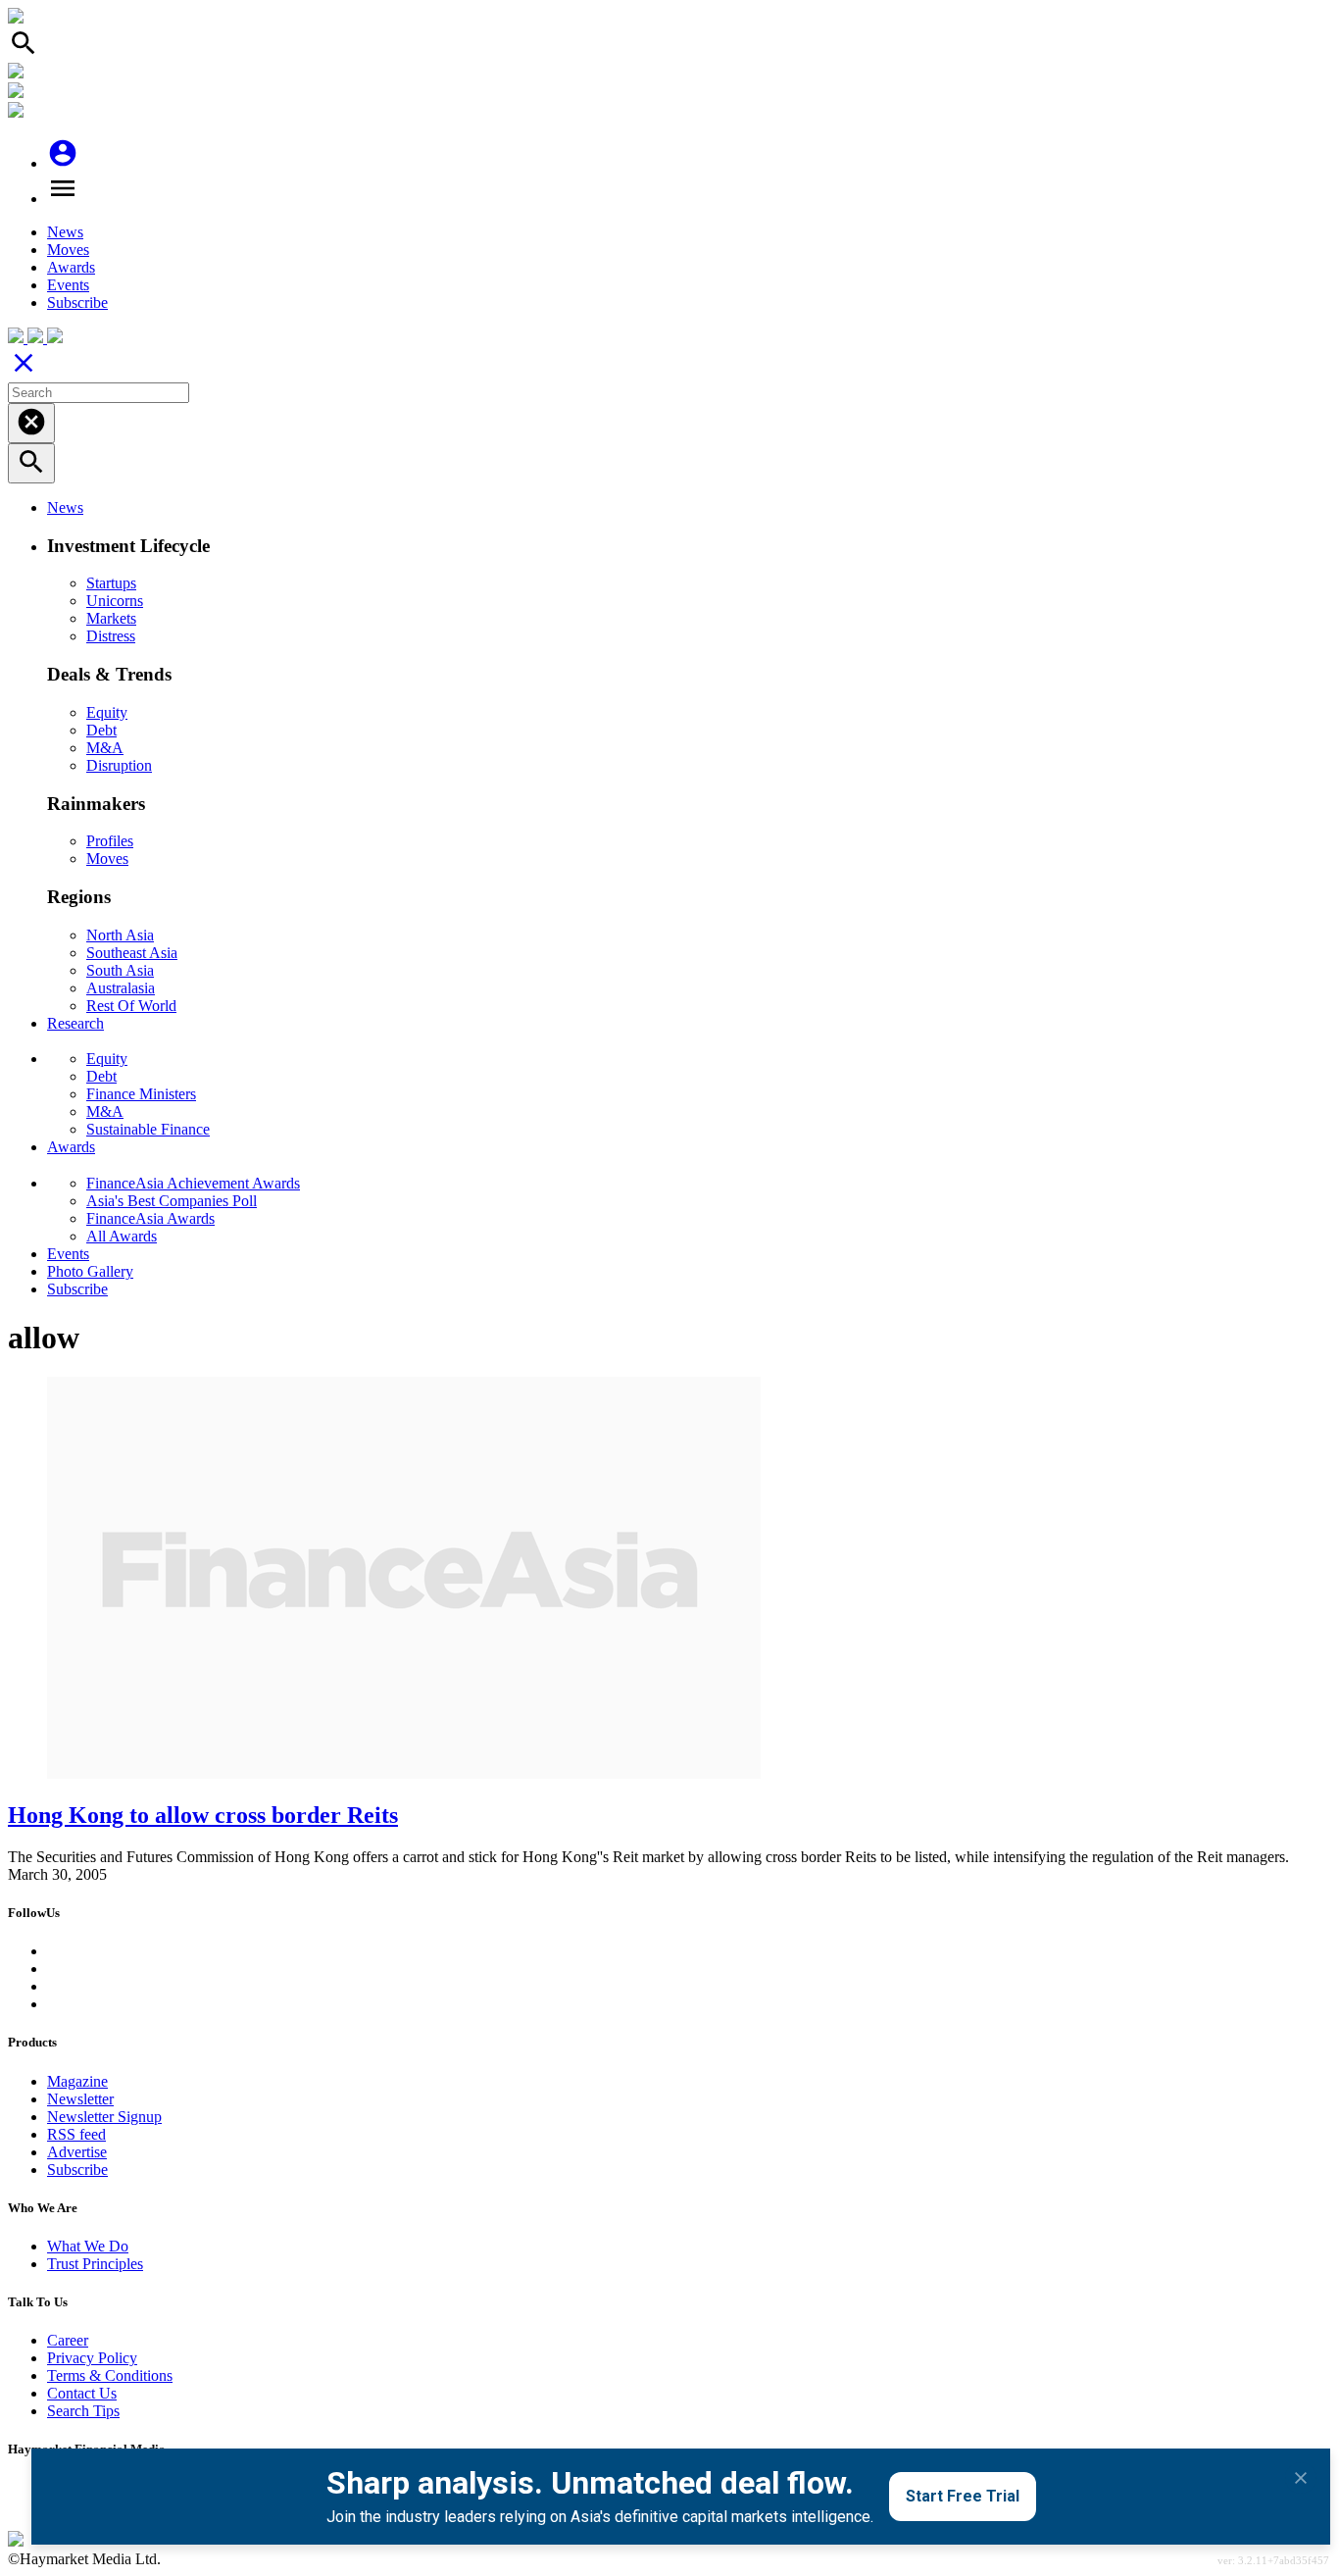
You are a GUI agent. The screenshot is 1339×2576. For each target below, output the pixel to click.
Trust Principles (95, 2264)
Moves (68, 250)
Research (75, 1023)
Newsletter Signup (104, 2117)
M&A (105, 748)
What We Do (88, 2246)
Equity (107, 712)
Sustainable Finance (148, 1129)
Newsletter (80, 2099)
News (65, 232)
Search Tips (83, 2411)
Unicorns (115, 601)
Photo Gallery (90, 1271)
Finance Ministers (141, 1094)
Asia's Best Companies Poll (172, 1201)
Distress (111, 636)
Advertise (77, 2152)
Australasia (121, 988)
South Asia (120, 970)
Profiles (110, 841)
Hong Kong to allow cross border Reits (203, 1815)
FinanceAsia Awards (150, 1218)
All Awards (122, 1236)
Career (68, 2340)
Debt (101, 730)
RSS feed (76, 2134)
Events (68, 285)
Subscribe (77, 303)
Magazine (77, 2081)
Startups (111, 583)
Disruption (119, 765)
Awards (71, 267)
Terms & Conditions (110, 2375)
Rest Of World (131, 1006)
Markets (111, 618)
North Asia (120, 935)
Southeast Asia (132, 953)
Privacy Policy (92, 2358)
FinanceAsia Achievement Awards (193, 1183)
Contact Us (82, 2393)
